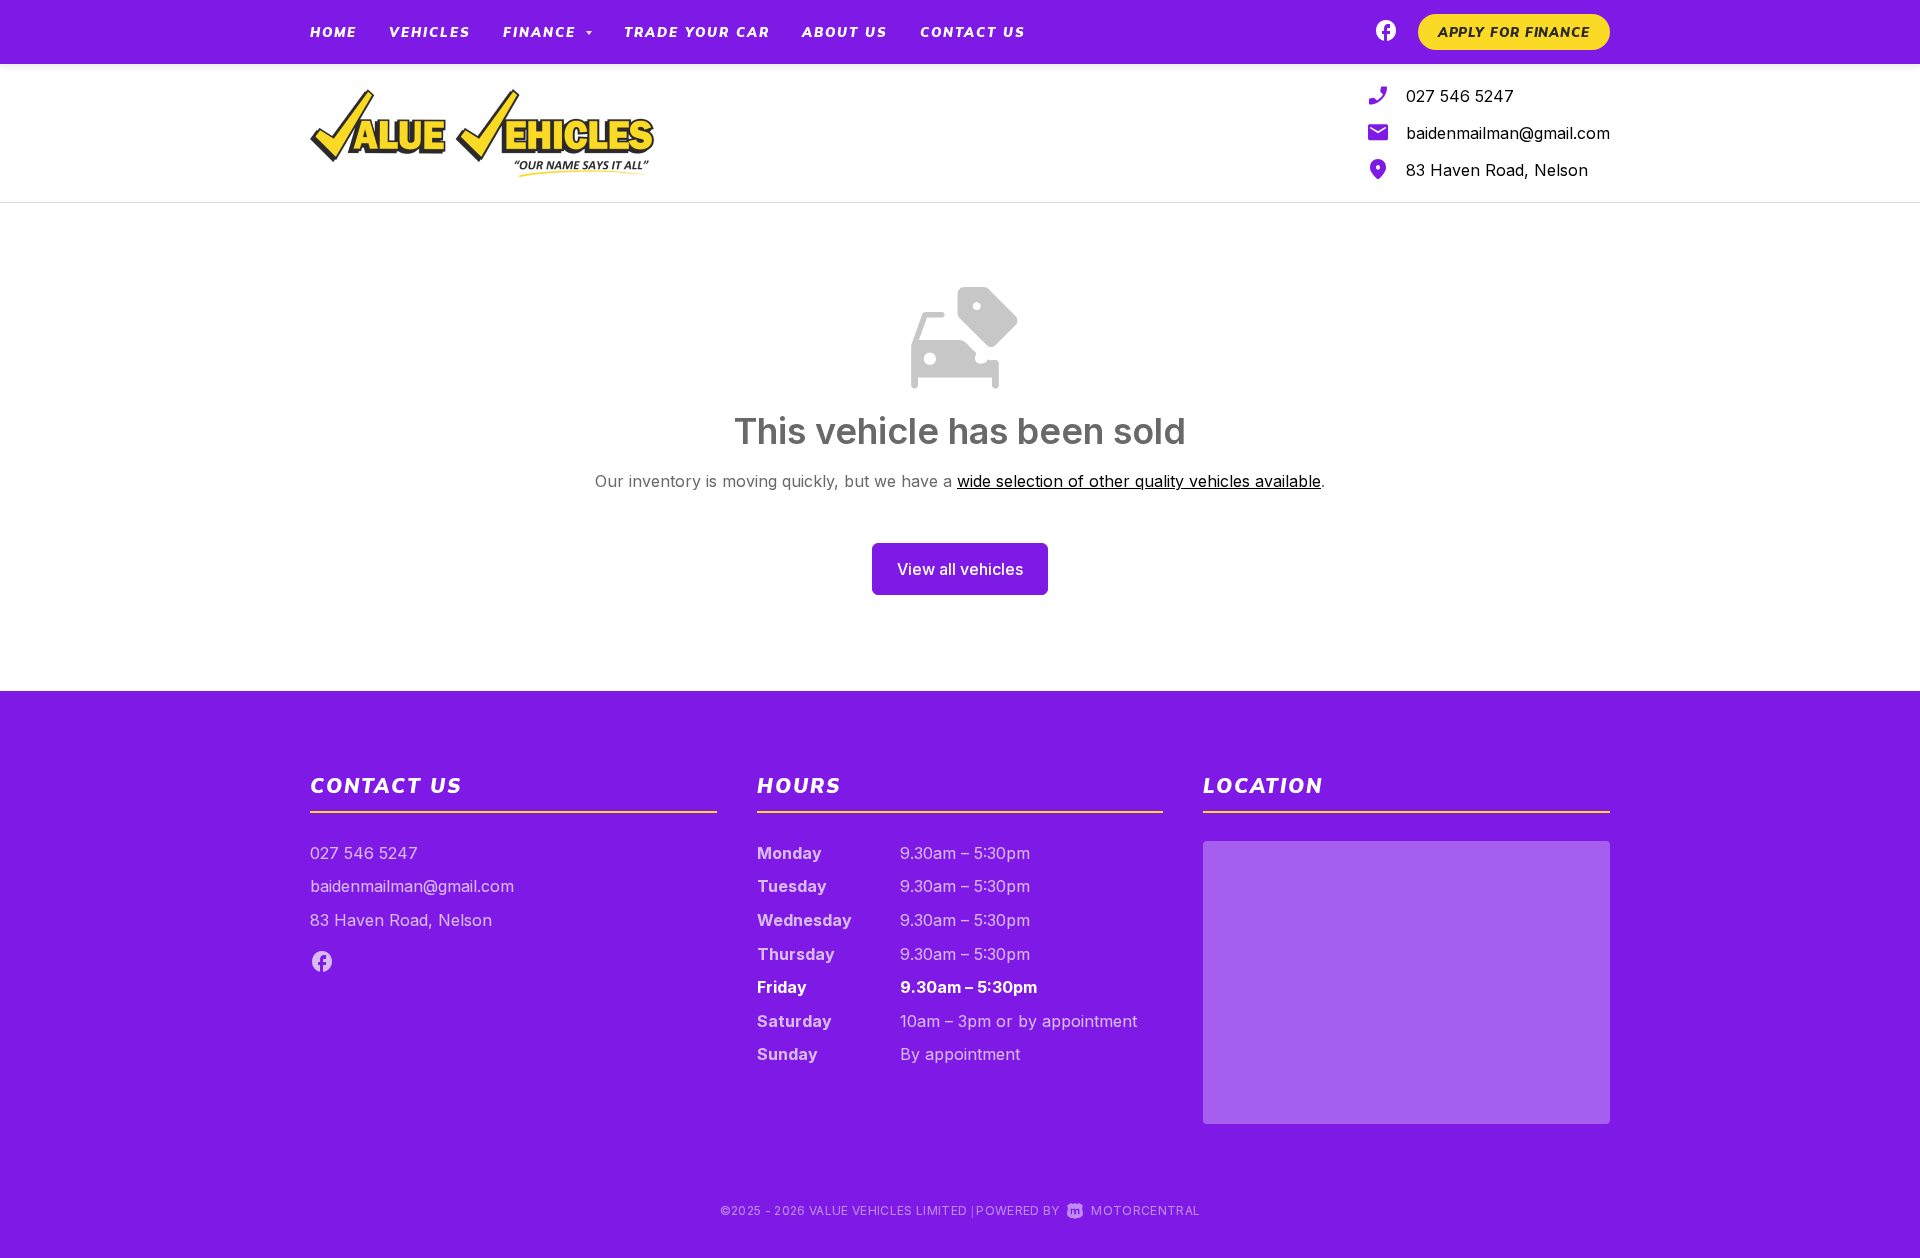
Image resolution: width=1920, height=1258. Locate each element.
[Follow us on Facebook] (1386, 34)
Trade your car (697, 32)
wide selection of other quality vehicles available (1139, 481)
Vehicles (430, 32)
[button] (1514, 32)
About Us (845, 32)
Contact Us (973, 32)
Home (333, 32)
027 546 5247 (1460, 96)
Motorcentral (1145, 1210)
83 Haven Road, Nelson (1497, 170)
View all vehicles (960, 569)
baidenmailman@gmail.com (1508, 133)
